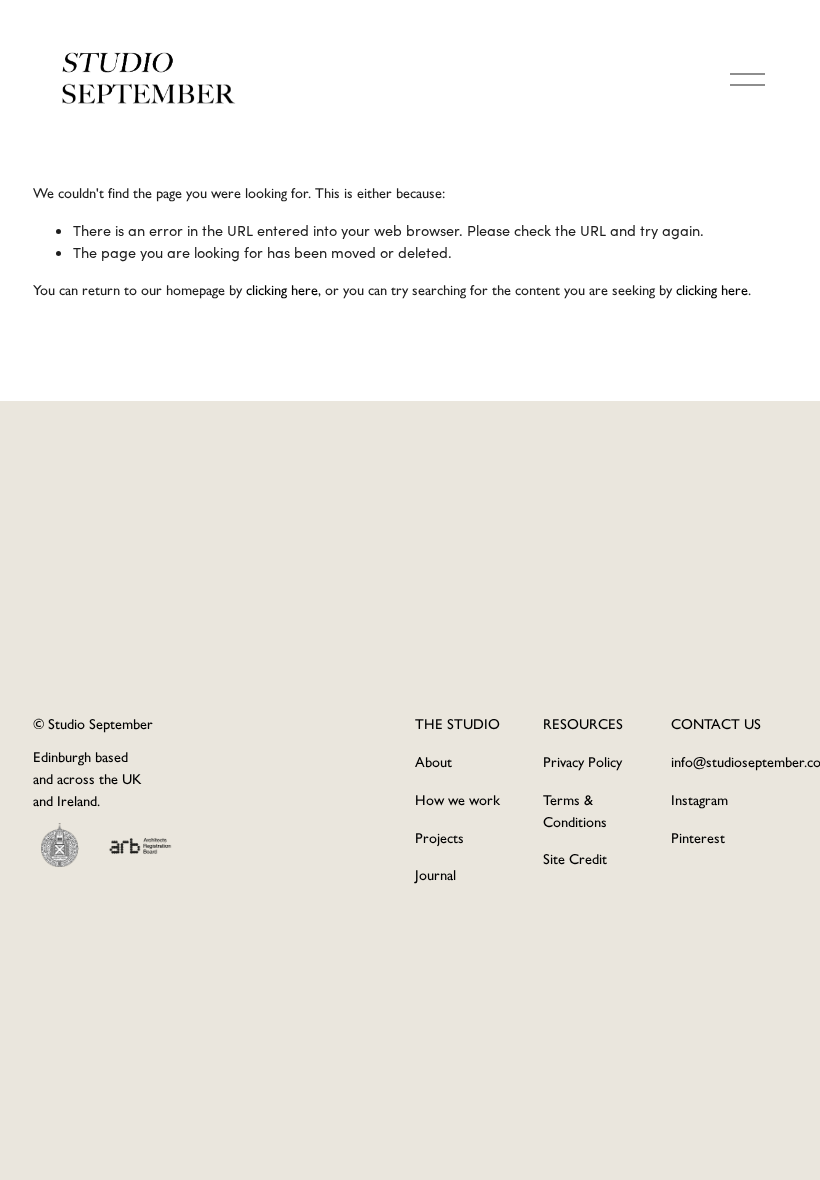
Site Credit (575, 859)
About (433, 762)
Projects (439, 838)
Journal (435, 875)
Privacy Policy (582, 762)
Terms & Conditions (575, 811)
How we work (457, 800)
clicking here (282, 290)
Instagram (699, 800)
